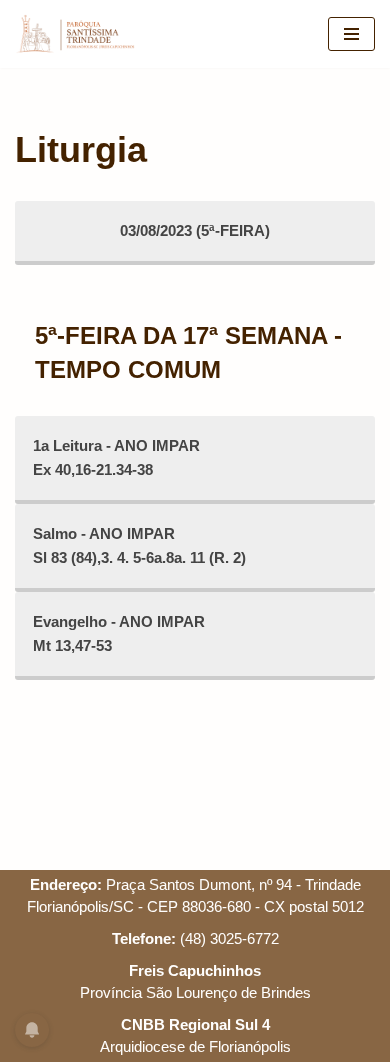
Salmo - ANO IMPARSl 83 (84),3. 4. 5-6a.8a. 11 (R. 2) (139, 545)
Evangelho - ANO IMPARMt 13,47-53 (119, 633)
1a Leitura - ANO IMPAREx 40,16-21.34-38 (116, 457)
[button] (42, 64)
